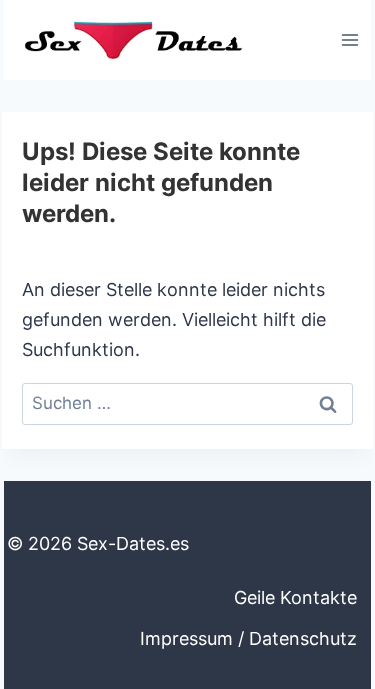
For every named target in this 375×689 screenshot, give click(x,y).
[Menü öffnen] (349, 39)
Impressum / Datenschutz (248, 638)
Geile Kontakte (295, 597)
